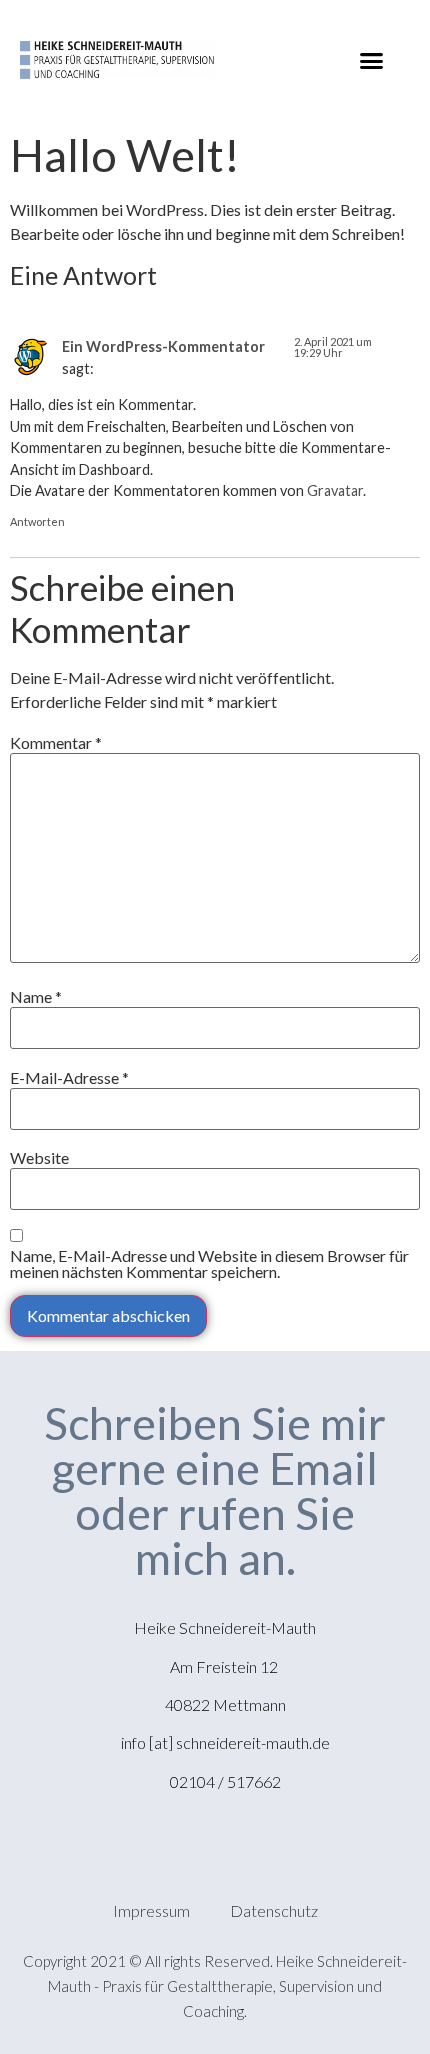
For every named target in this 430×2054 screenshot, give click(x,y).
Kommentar (56, 743)
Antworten (37, 521)
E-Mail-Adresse (69, 1078)
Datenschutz (274, 1910)
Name (36, 997)
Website (39, 1158)
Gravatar (335, 490)
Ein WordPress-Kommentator (163, 346)
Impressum (151, 1910)
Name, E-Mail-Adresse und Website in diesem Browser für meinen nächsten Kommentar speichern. (209, 1264)
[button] (372, 60)
